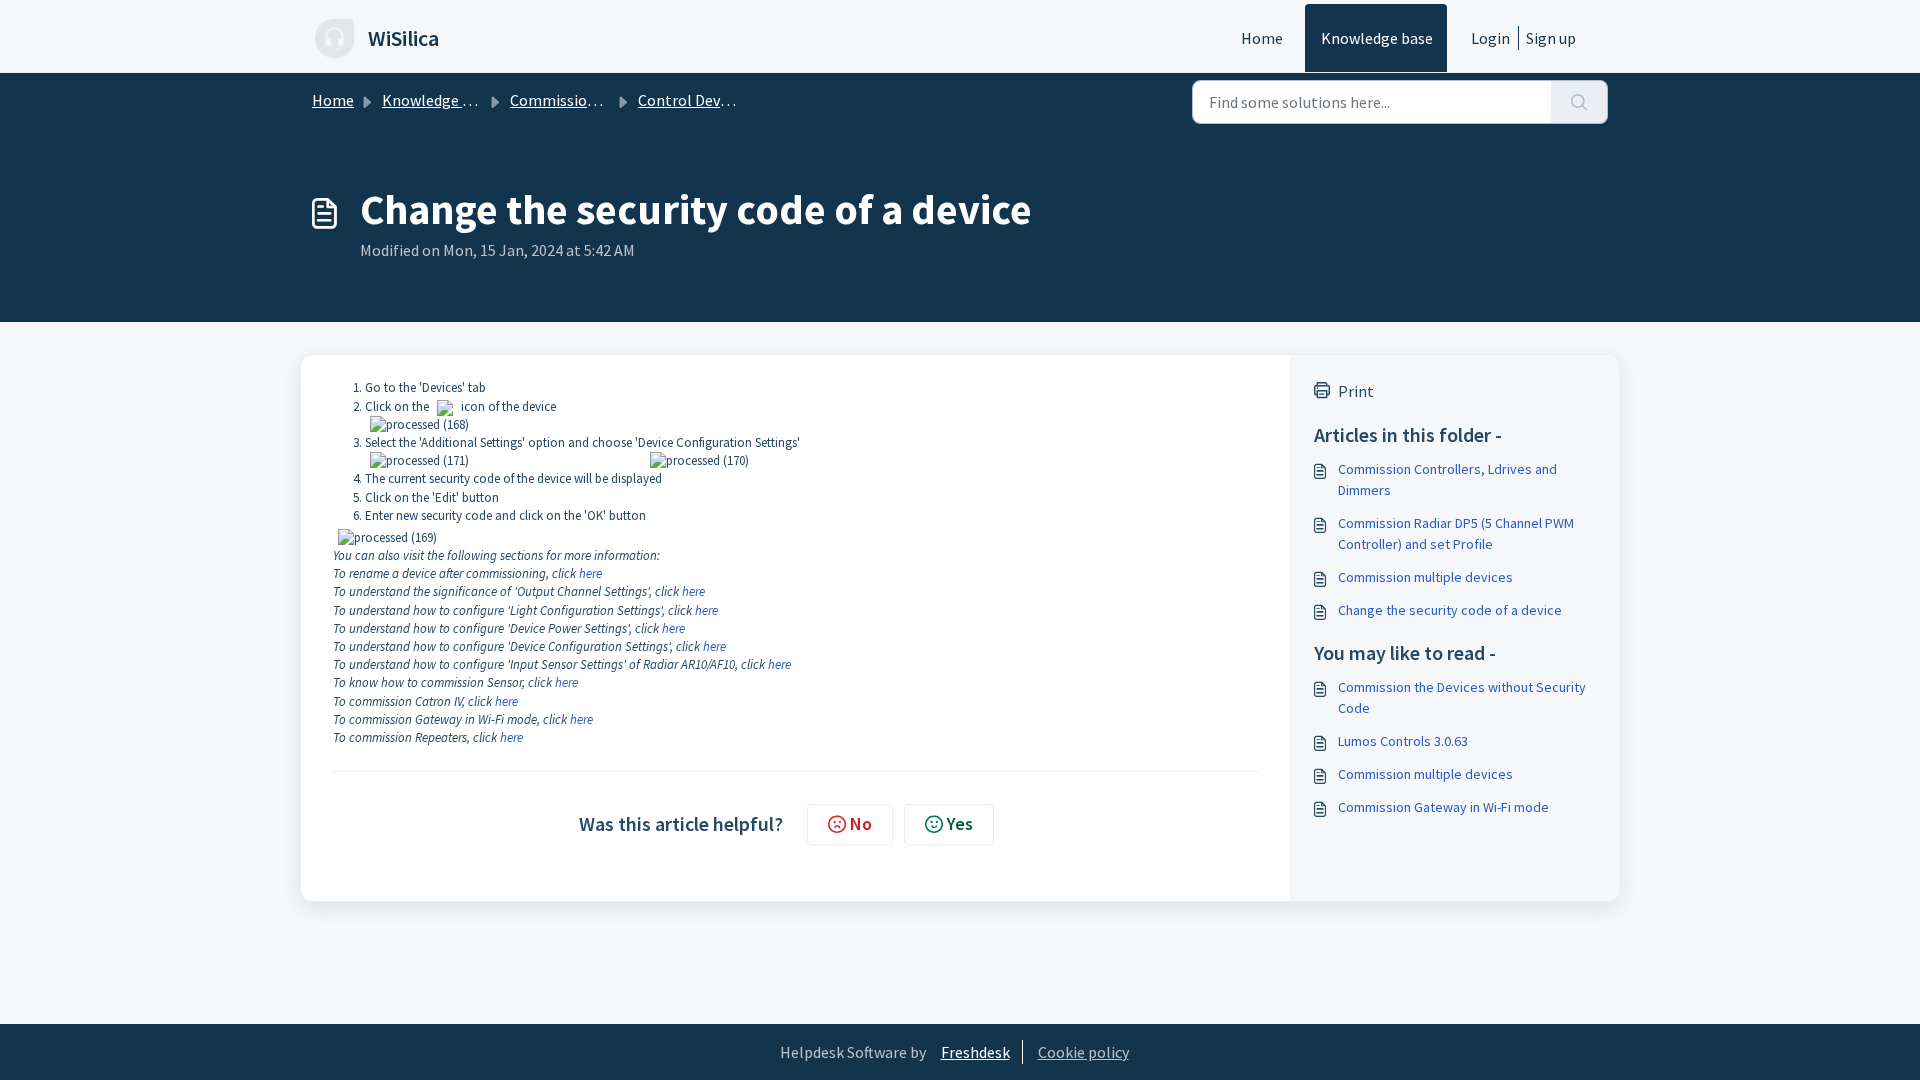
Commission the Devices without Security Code (1462, 697)
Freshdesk (975, 1052)
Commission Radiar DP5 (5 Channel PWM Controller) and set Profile (1456, 533)
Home (1262, 38)
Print (1356, 391)
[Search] (1579, 102)
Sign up (1551, 38)
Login (1490, 38)
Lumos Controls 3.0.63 (1403, 741)
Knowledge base (1377, 38)
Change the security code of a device (1450, 610)
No (861, 823)
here (590, 573)
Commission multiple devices (1425, 577)
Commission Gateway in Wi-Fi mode (1443, 807)
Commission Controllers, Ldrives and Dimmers (1447, 479)
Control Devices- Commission (739, 100)
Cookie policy (1083, 1052)
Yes (960, 823)
